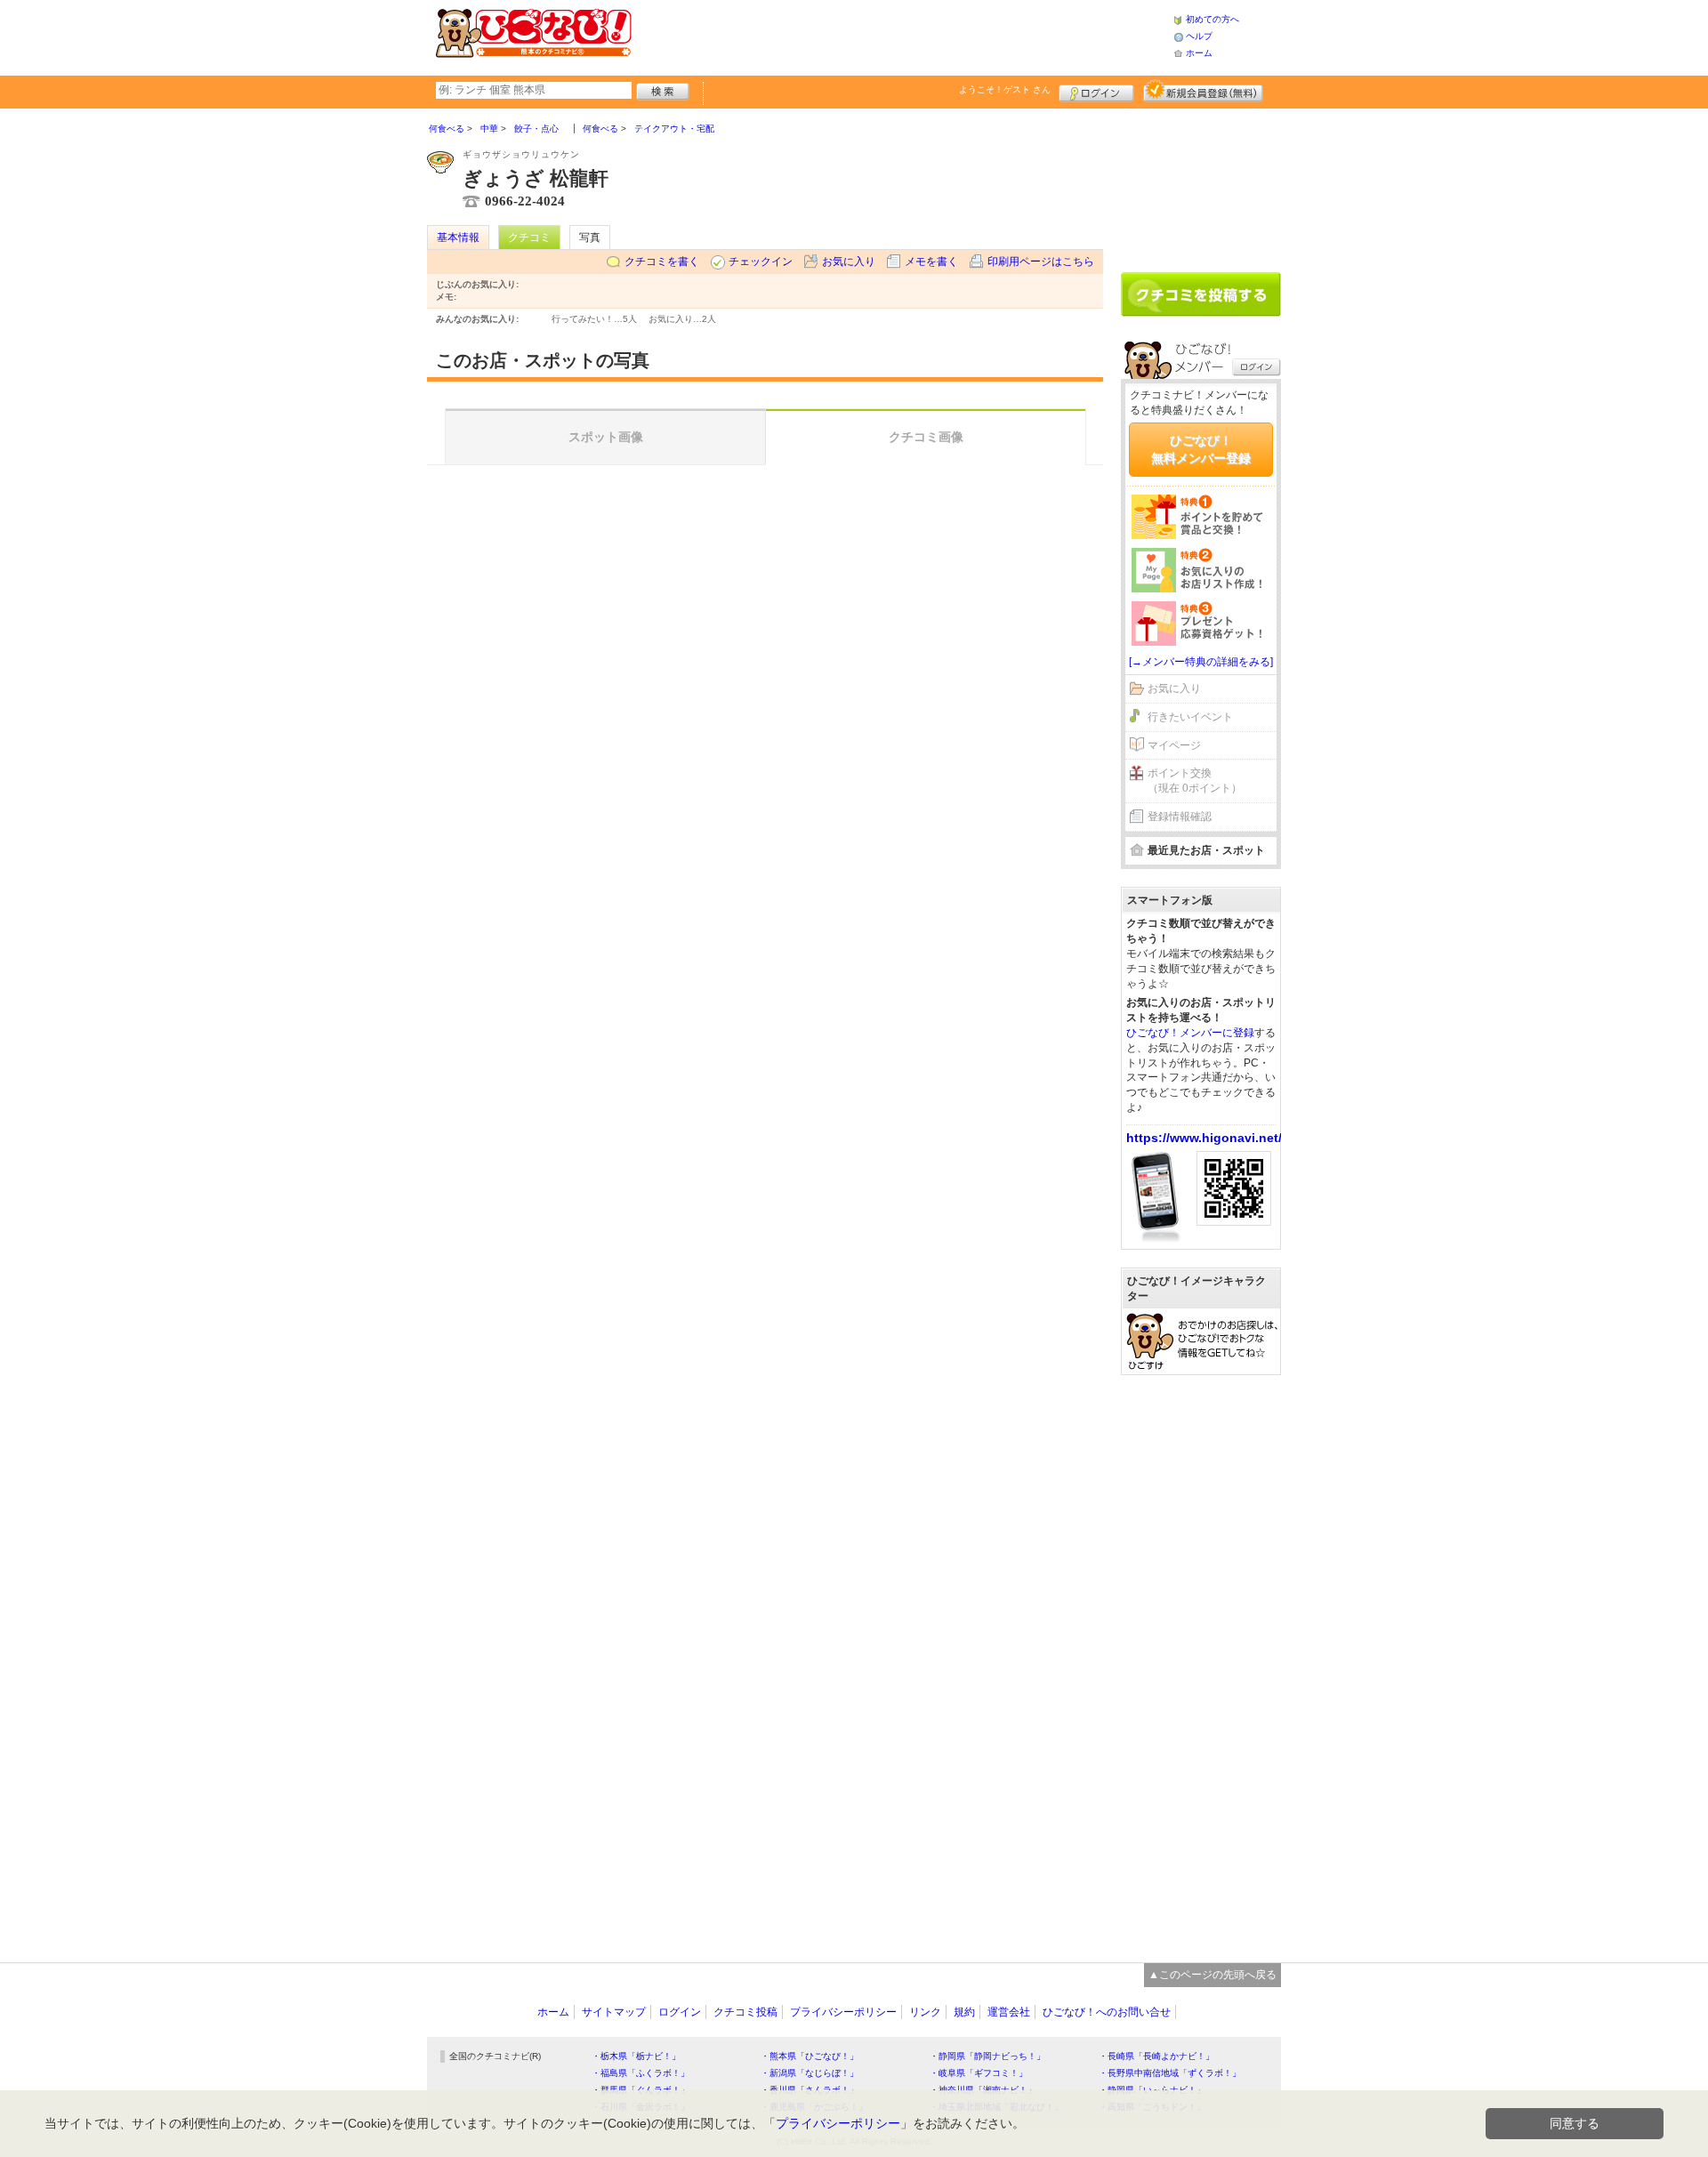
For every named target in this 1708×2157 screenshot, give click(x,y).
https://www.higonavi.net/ (1204, 1138)
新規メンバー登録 (1203, 91)
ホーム (1199, 53)
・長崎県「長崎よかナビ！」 (1156, 2056)
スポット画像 (606, 437)
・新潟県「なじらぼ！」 (810, 2073)
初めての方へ (1213, 19)
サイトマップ (614, 2012)
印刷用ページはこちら (1041, 262)
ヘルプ (1199, 36)
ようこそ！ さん (1005, 89)
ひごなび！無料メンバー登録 (1201, 449)
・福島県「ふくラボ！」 (640, 2073)
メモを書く (931, 262)
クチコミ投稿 (745, 2012)
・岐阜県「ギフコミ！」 (979, 2073)
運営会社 (1009, 2012)
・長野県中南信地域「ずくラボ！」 (1170, 2073)
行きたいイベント (1190, 717)
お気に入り (849, 262)
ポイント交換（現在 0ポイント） (1195, 781)
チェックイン (761, 262)
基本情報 (458, 237)
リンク (925, 2012)
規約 (964, 2012)
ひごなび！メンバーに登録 (1190, 1033)
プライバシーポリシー (843, 2012)
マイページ (1174, 745)
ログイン (1096, 91)
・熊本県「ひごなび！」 (810, 2056)
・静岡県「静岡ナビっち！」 (987, 2056)
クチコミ (529, 237)
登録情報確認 (1180, 817)
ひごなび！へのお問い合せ (1107, 2012)
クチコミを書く (662, 262)
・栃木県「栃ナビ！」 (636, 2056)
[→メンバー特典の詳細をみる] (1201, 662)
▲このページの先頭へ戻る (1213, 1975)
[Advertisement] (902, 36)
